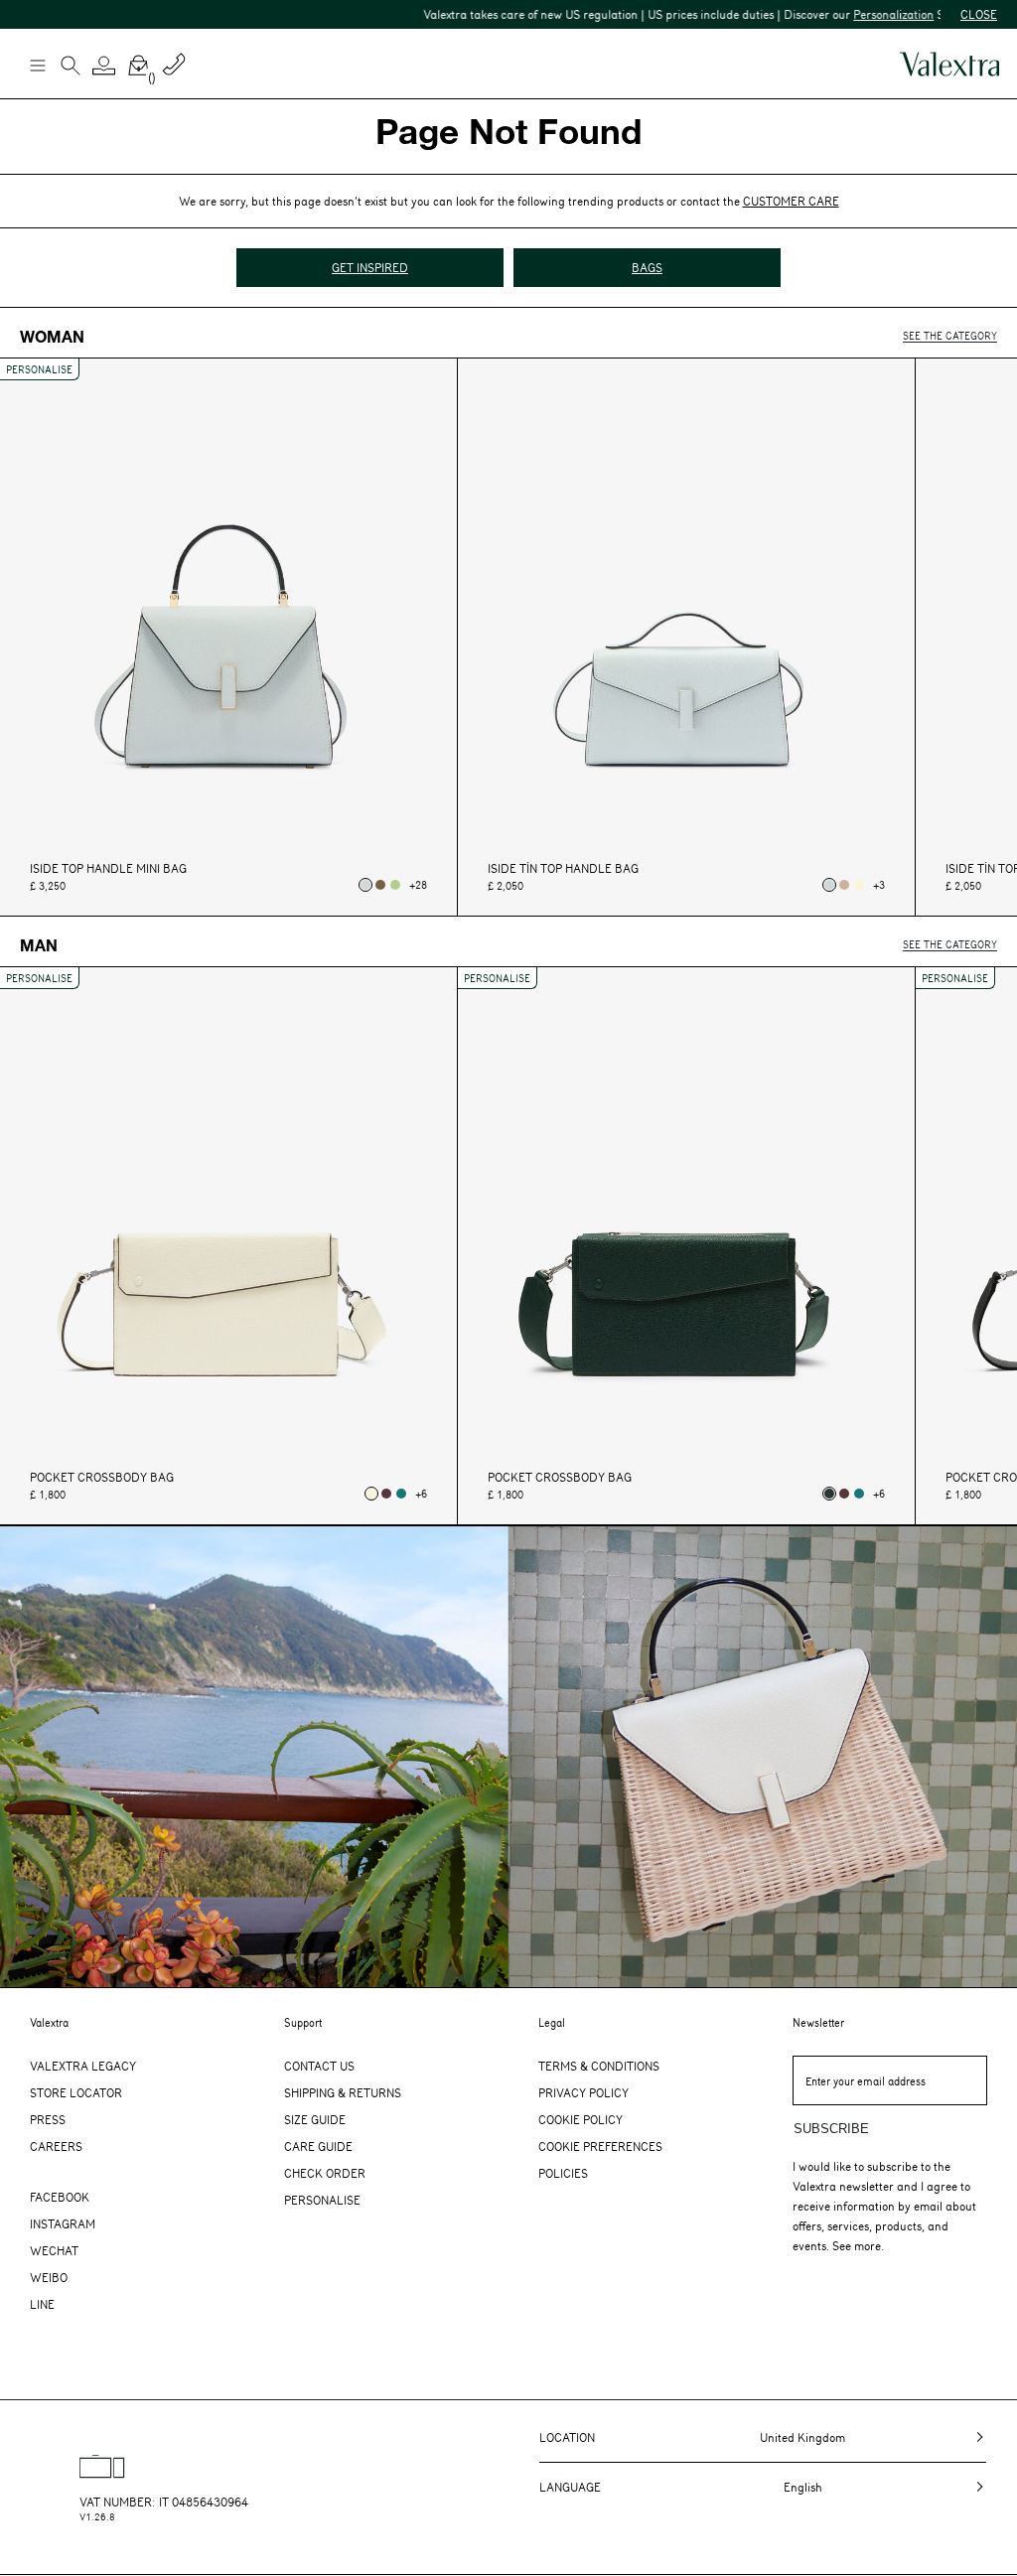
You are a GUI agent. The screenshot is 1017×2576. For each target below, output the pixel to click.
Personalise (322, 2200)
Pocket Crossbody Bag (102, 1477)
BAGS (647, 267)
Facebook (60, 2197)
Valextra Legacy (83, 2066)
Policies (563, 2173)
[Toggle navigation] (37, 65)
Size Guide (315, 2119)
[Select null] (365, 885)
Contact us (319, 2066)
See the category (950, 335)
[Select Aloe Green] (395, 885)
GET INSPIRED (370, 267)
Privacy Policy (583, 2092)
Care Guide (318, 2146)
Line (42, 2304)
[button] (104, 66)
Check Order (325, 2173)
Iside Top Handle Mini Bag (108, 868)
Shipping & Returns (343, 2092)
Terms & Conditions (599, 2066)
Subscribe (831, 2129)
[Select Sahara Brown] (844, 885)
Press (48, 2119)
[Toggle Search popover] (71, 68)
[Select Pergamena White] (859, 885)
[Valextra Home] (949, 64)
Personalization (843, 14)
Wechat (54, 2250)
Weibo (49, 2277)
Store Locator (76, 2092)
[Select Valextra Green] (829, 1494)
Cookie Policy (581, 2119)
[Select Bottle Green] (401, 1494)
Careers (56, 2146)
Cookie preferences (600, 2146)
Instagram (63, 2223)
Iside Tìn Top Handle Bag (563, 868)
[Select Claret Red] (386, 1494)
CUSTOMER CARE (791, 201)
